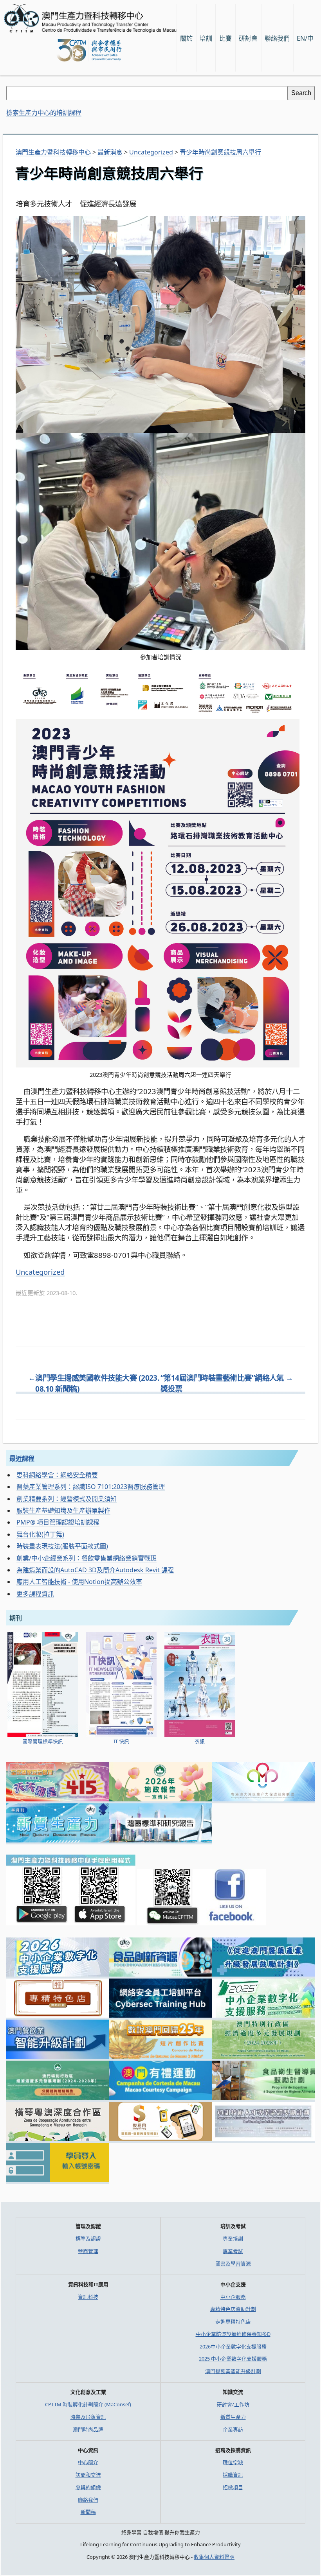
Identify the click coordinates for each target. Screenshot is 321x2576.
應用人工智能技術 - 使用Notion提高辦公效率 (79, 1582)
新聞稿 (88, 2512)
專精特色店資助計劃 (233, 2309)
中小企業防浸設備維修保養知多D (233, 2334)
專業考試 (233, 2251)
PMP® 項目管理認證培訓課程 (58, 1522)
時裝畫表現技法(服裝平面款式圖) (62, 1546)
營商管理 (88, 2251)
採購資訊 (233, 2475)
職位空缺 (233, 2462)
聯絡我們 (88, 2500)
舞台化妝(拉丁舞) (40, 1534)
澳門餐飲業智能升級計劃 (233, 2371)
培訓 (206, 38)
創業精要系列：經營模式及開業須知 (67, 1499)
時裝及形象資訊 (88, 2417)
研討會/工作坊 (233, 2404)
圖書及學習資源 (233, 2264)
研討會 (248, 38)
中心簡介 (88, 2462)
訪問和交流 (88, 2475)
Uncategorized (40, 1272)
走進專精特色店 (233, 2321)
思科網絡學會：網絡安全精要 (57, 1475)
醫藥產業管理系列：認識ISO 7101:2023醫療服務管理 (91, 1487)
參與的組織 (88, 2487)
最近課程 (22, 1458)
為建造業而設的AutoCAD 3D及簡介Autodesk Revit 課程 (95, 1570)
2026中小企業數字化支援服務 (233, 2346)
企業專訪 (233, 2429)
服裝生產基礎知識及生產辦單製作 (63, 1510)
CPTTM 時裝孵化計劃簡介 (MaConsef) (88, 2404)
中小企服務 (233, 2297)
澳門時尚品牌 (88, 2429)
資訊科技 (88, 2297)
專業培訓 (233, 2239)
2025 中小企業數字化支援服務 (233, 2359)
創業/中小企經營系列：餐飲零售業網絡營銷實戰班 (87, 1558)
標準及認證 (88, 2239)
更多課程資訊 (35, 1594)
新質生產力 (233, 2417)
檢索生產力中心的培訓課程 (44, 113)
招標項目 (233, 2487)
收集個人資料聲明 (214, 2557)
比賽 (225, 38)
